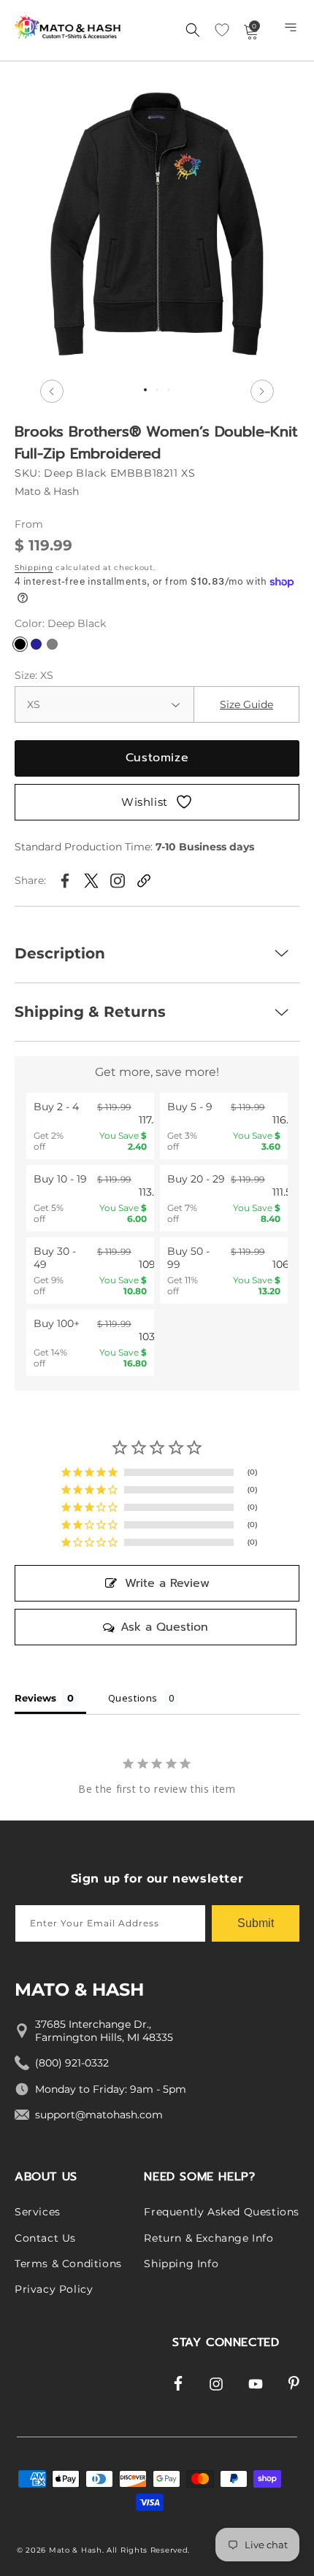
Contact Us (45, 2238)
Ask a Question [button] (164, 1627)
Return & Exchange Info (208, 2238)
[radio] (90, 1126)
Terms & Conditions (68, 2264)
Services (38, 2212)
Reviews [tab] (35, 1698)
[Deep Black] (20, 644)
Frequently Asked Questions (222, 2212)
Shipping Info (181, 2264)
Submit (256, 1923)
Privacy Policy (54, 2289)
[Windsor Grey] (52, 644)
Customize (157, 758)
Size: (34, 675)
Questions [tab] (133, 1698)
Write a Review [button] (167, 1583)
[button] (292, 31)
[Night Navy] (36, 644)
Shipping (34, 568)
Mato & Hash (76, 2550)
